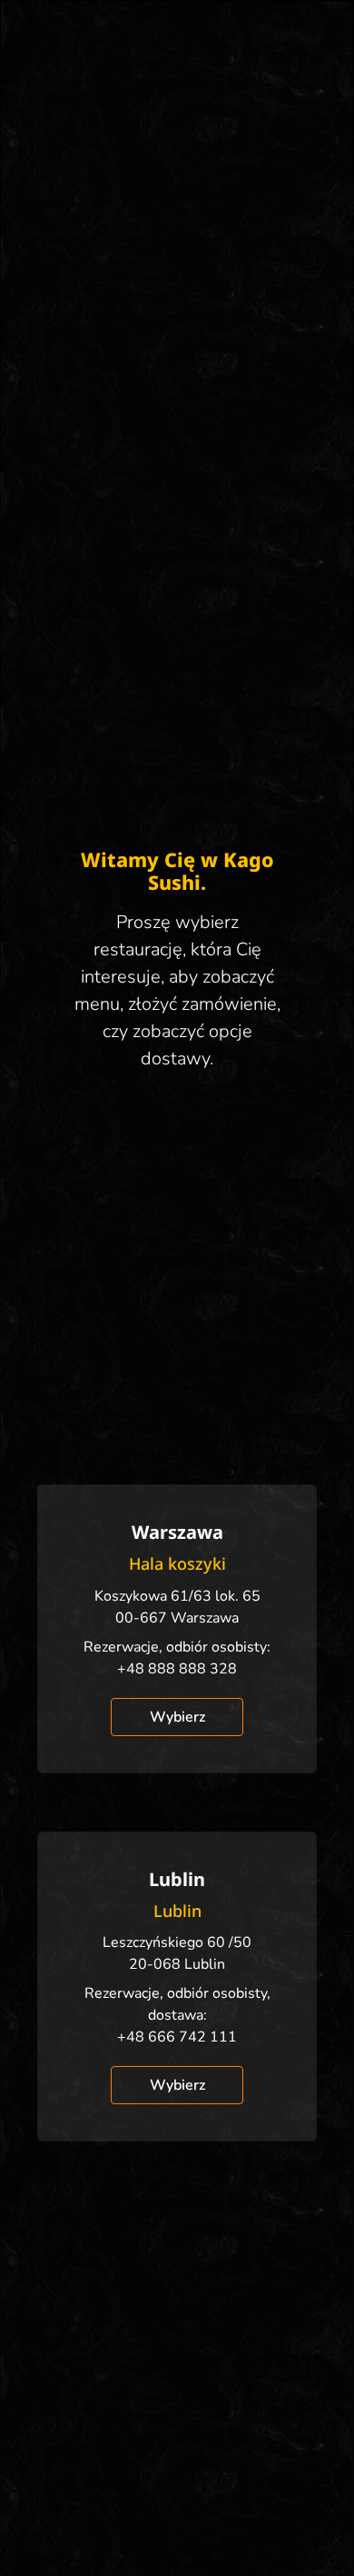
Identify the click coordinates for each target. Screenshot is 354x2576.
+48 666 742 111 (177, 2037)
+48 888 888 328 (177, 1669)
